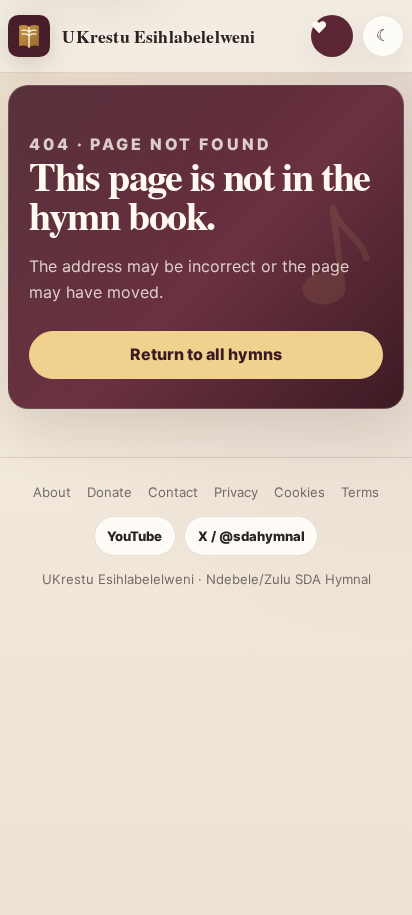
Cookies (299, 492)
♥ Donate (332, 36)
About (52, 492)
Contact (173, 492)
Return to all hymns (206, 354)
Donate (109, 492)
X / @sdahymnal (251, 536)
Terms (360, 492)
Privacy (236, 492)
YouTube (134, 536)
